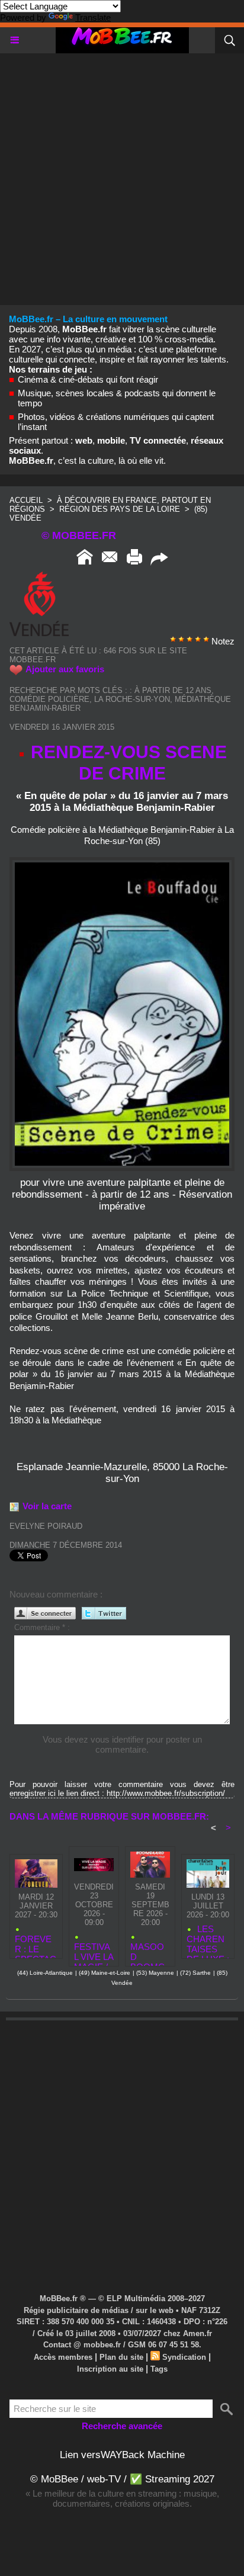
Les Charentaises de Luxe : (208, 1939)
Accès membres (63, 2357)
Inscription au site (110, 2369)
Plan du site (121, 2357)
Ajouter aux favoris (65, 669)
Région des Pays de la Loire (120, 509)
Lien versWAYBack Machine (122, 2455)
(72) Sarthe (195, 1973)
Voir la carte (47, 1506)
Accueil (26, 500)
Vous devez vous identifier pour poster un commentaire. (122, 1744)
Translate (93, 17)
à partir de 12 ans (173, 690)
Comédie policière (49, 699)
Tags (159, 2369)
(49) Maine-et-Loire (105, 1973)
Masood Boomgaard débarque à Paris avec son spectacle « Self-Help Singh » (149, 1951)
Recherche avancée (122, 2426)
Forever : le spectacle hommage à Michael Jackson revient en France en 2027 (36, 1944)
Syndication (184, 2357)
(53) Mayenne (155, 1973)
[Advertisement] (122, 175)
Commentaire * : (42, 1627)
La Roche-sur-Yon (132, 699)
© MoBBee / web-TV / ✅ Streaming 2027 (122, 2479)
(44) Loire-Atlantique (45, 1973)
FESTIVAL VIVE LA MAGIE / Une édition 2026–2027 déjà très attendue (94, 1951)
